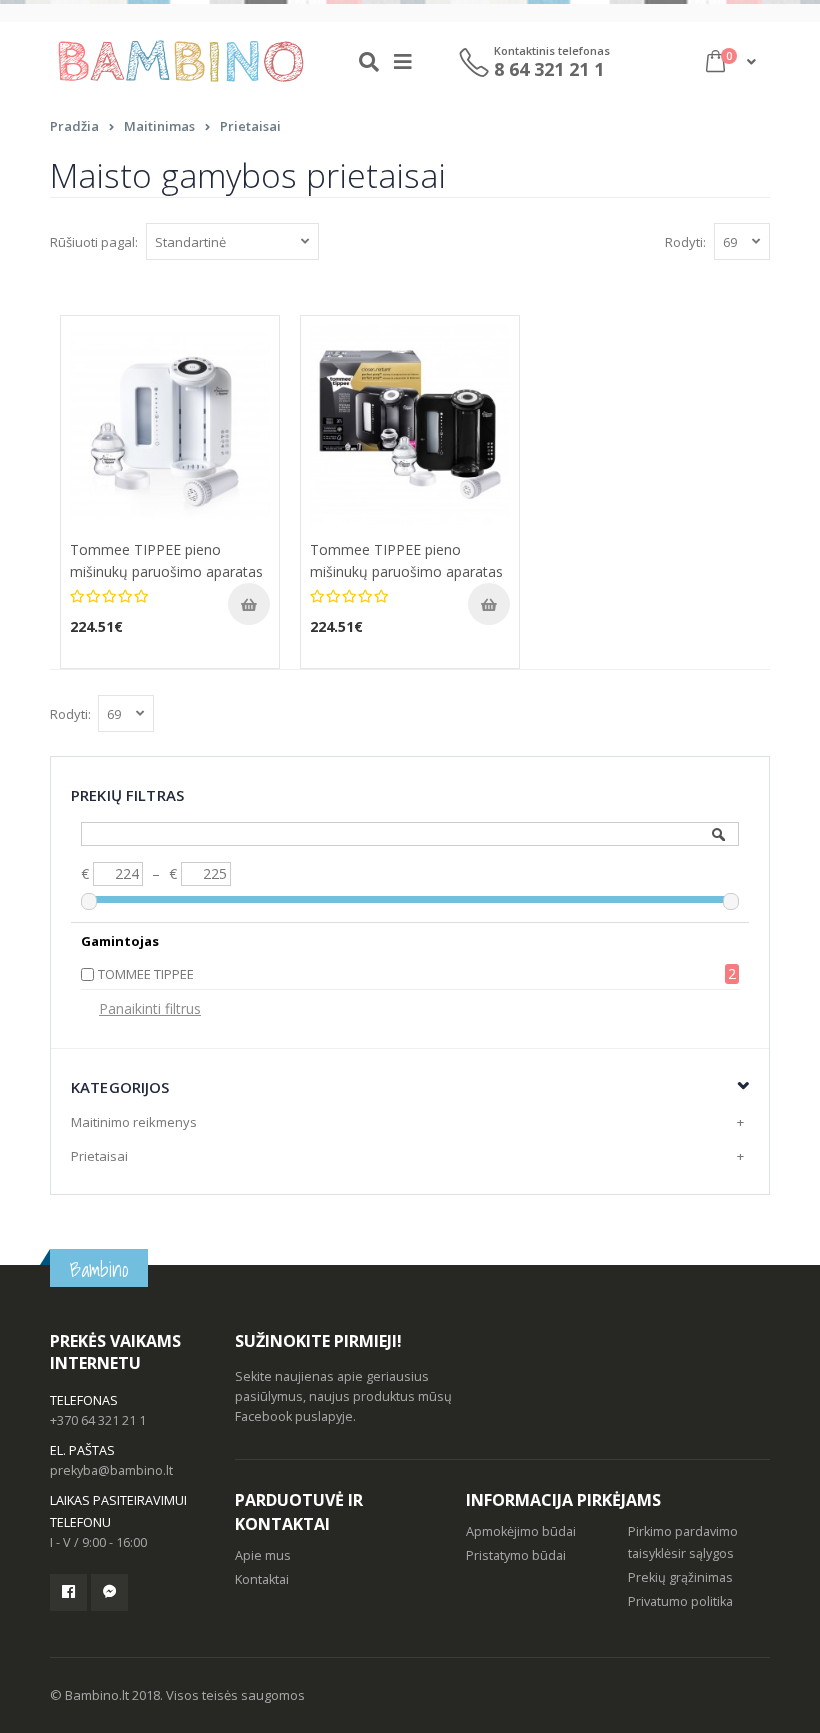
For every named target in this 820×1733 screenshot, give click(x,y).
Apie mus (263, 1555)
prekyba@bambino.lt (111, 1470)
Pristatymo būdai (516, 1555)
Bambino (99, 1269)
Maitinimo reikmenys (134, 1122)
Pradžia (74, 126)
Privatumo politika (680, 1601)
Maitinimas (159, 126)
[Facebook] (68, 1592)
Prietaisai (250, 126)
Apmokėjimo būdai (521, 1531)
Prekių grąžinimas (680, 1577)
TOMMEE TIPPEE (146, 974)
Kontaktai (262, 1579)
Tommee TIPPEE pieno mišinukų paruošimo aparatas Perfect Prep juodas (406, 572)
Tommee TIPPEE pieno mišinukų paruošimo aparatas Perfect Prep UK (166, 572)
